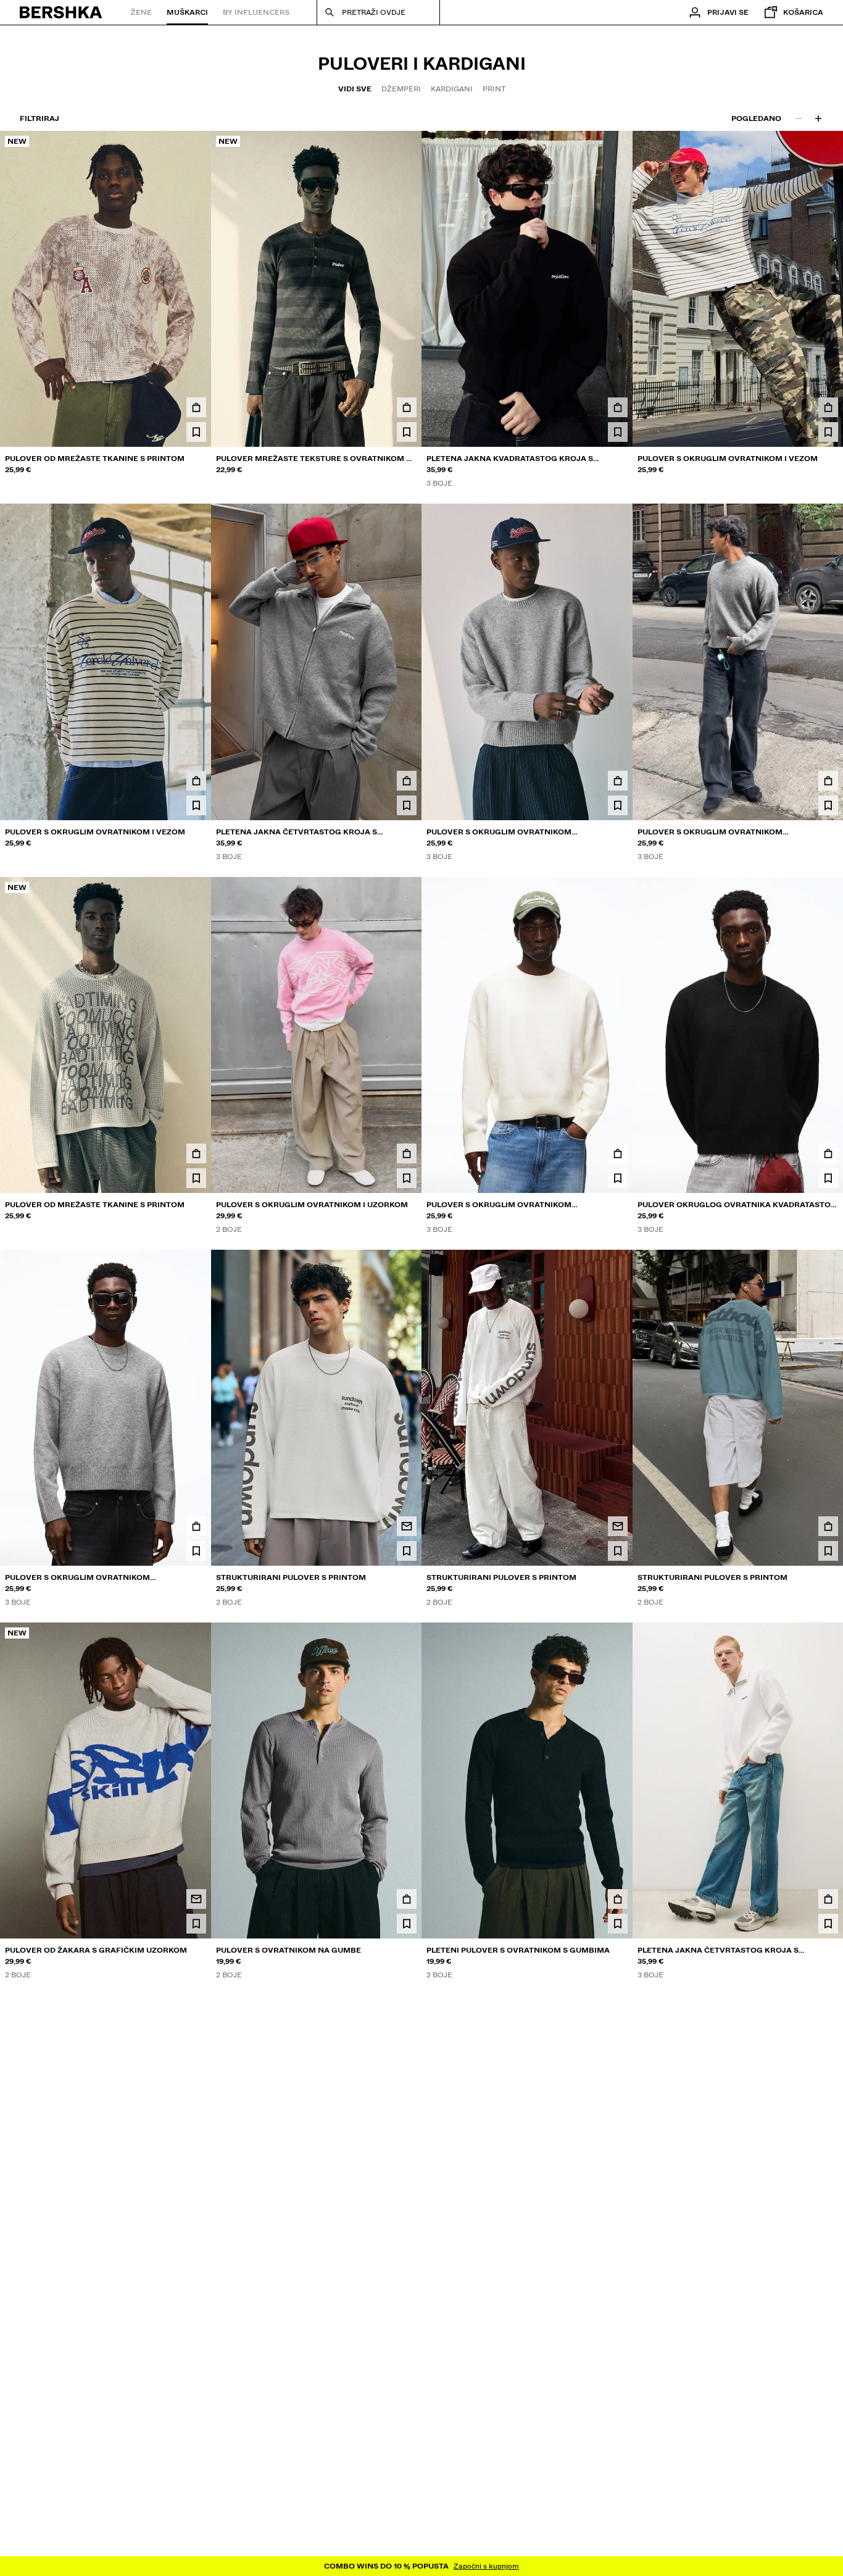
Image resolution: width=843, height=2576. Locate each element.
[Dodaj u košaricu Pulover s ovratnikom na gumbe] (407, 1899)
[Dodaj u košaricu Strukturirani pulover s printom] (828, 1526)
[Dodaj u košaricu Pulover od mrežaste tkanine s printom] (196, 407)
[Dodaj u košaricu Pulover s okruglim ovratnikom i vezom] (828, 407)
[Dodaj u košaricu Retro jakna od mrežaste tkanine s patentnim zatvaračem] (828, 2272)
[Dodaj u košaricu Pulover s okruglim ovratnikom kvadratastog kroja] (618, 781)
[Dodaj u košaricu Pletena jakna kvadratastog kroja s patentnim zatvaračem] (618, 407)
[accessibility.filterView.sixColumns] (818, 118)
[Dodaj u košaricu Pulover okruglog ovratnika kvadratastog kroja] (828, 1153)
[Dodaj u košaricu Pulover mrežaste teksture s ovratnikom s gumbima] (407, 407)
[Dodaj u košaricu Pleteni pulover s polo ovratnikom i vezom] (618, 2272)
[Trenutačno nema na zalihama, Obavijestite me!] (407, 1526)
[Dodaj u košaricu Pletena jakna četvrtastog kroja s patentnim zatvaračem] (407, 781)
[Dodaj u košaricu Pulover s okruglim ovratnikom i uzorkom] (407, 1153)
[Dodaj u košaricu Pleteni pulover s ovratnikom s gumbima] (618, 1899)
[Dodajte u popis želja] (196, 432)
